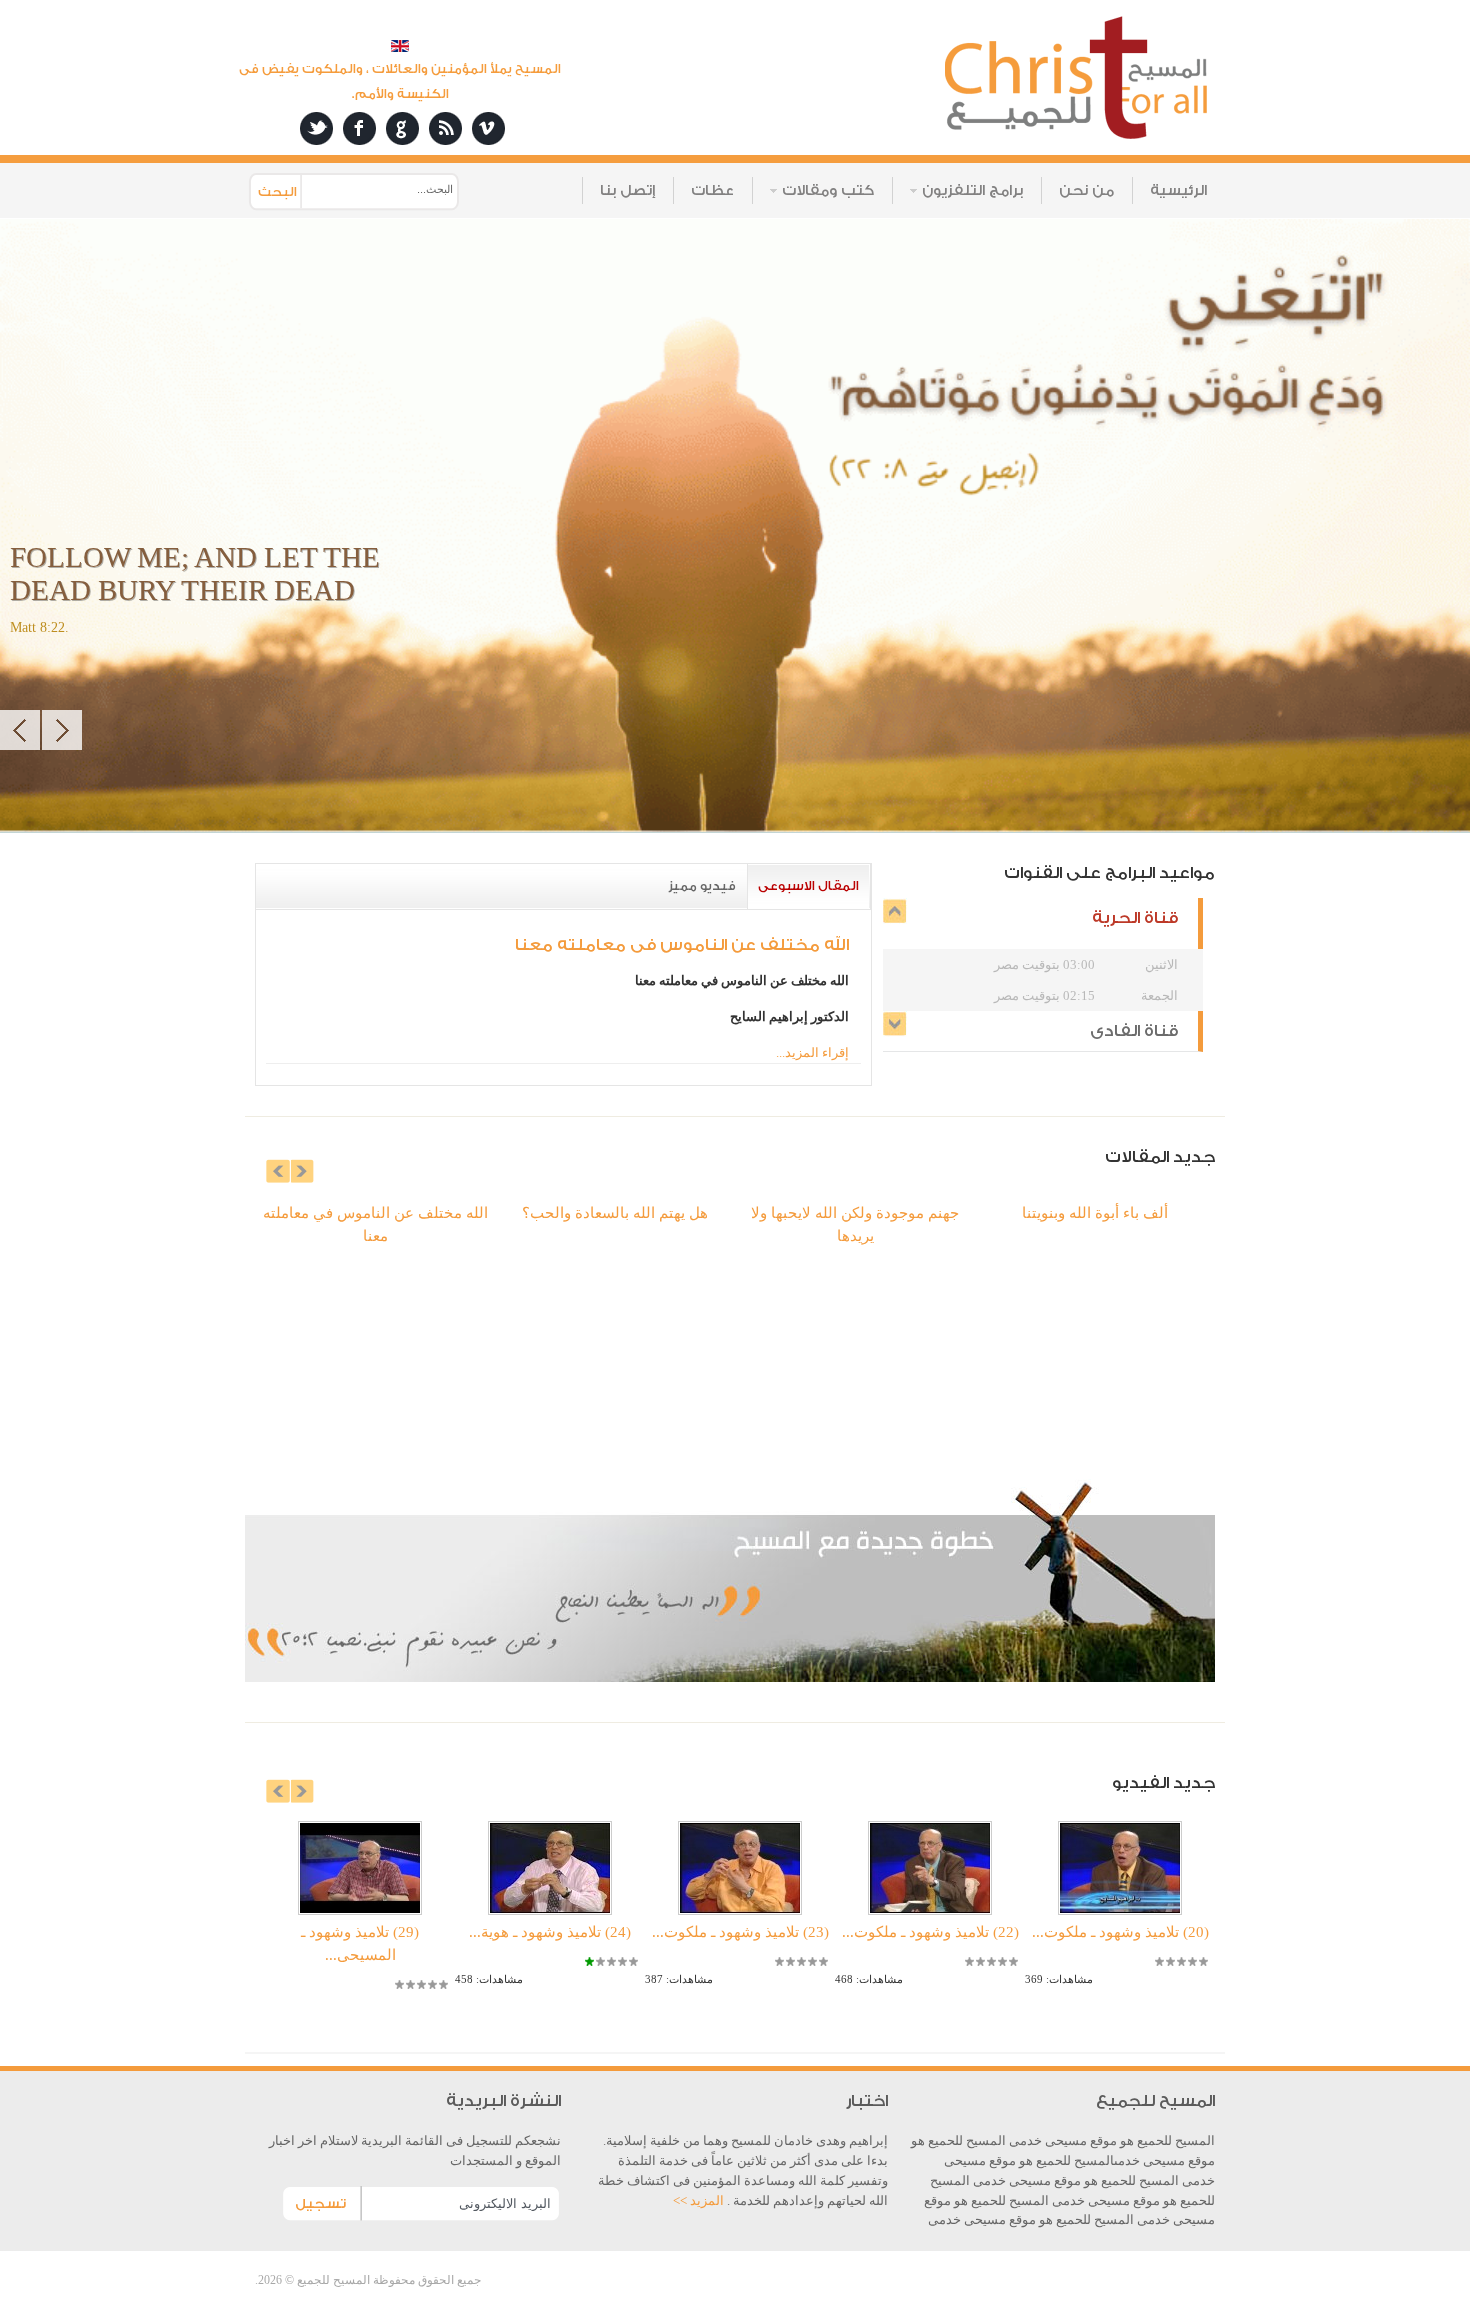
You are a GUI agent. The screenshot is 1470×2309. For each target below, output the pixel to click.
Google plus (402, 128)
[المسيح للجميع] (1077, 80)
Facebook (359, 128)
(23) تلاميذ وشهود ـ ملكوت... (740, 1931)
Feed (445, 128)
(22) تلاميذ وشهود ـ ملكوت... (930, 1931)
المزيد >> (700, 2200)
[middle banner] (725, 1677)
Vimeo (488, 128)
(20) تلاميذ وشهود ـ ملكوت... (1120, 1931)
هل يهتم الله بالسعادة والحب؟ (615, 1212)
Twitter (316, 128)
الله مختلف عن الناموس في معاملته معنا (682, 945)
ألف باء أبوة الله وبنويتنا (1095, 1212)
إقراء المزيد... (812, 1052)
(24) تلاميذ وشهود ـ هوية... (550, 1931)
